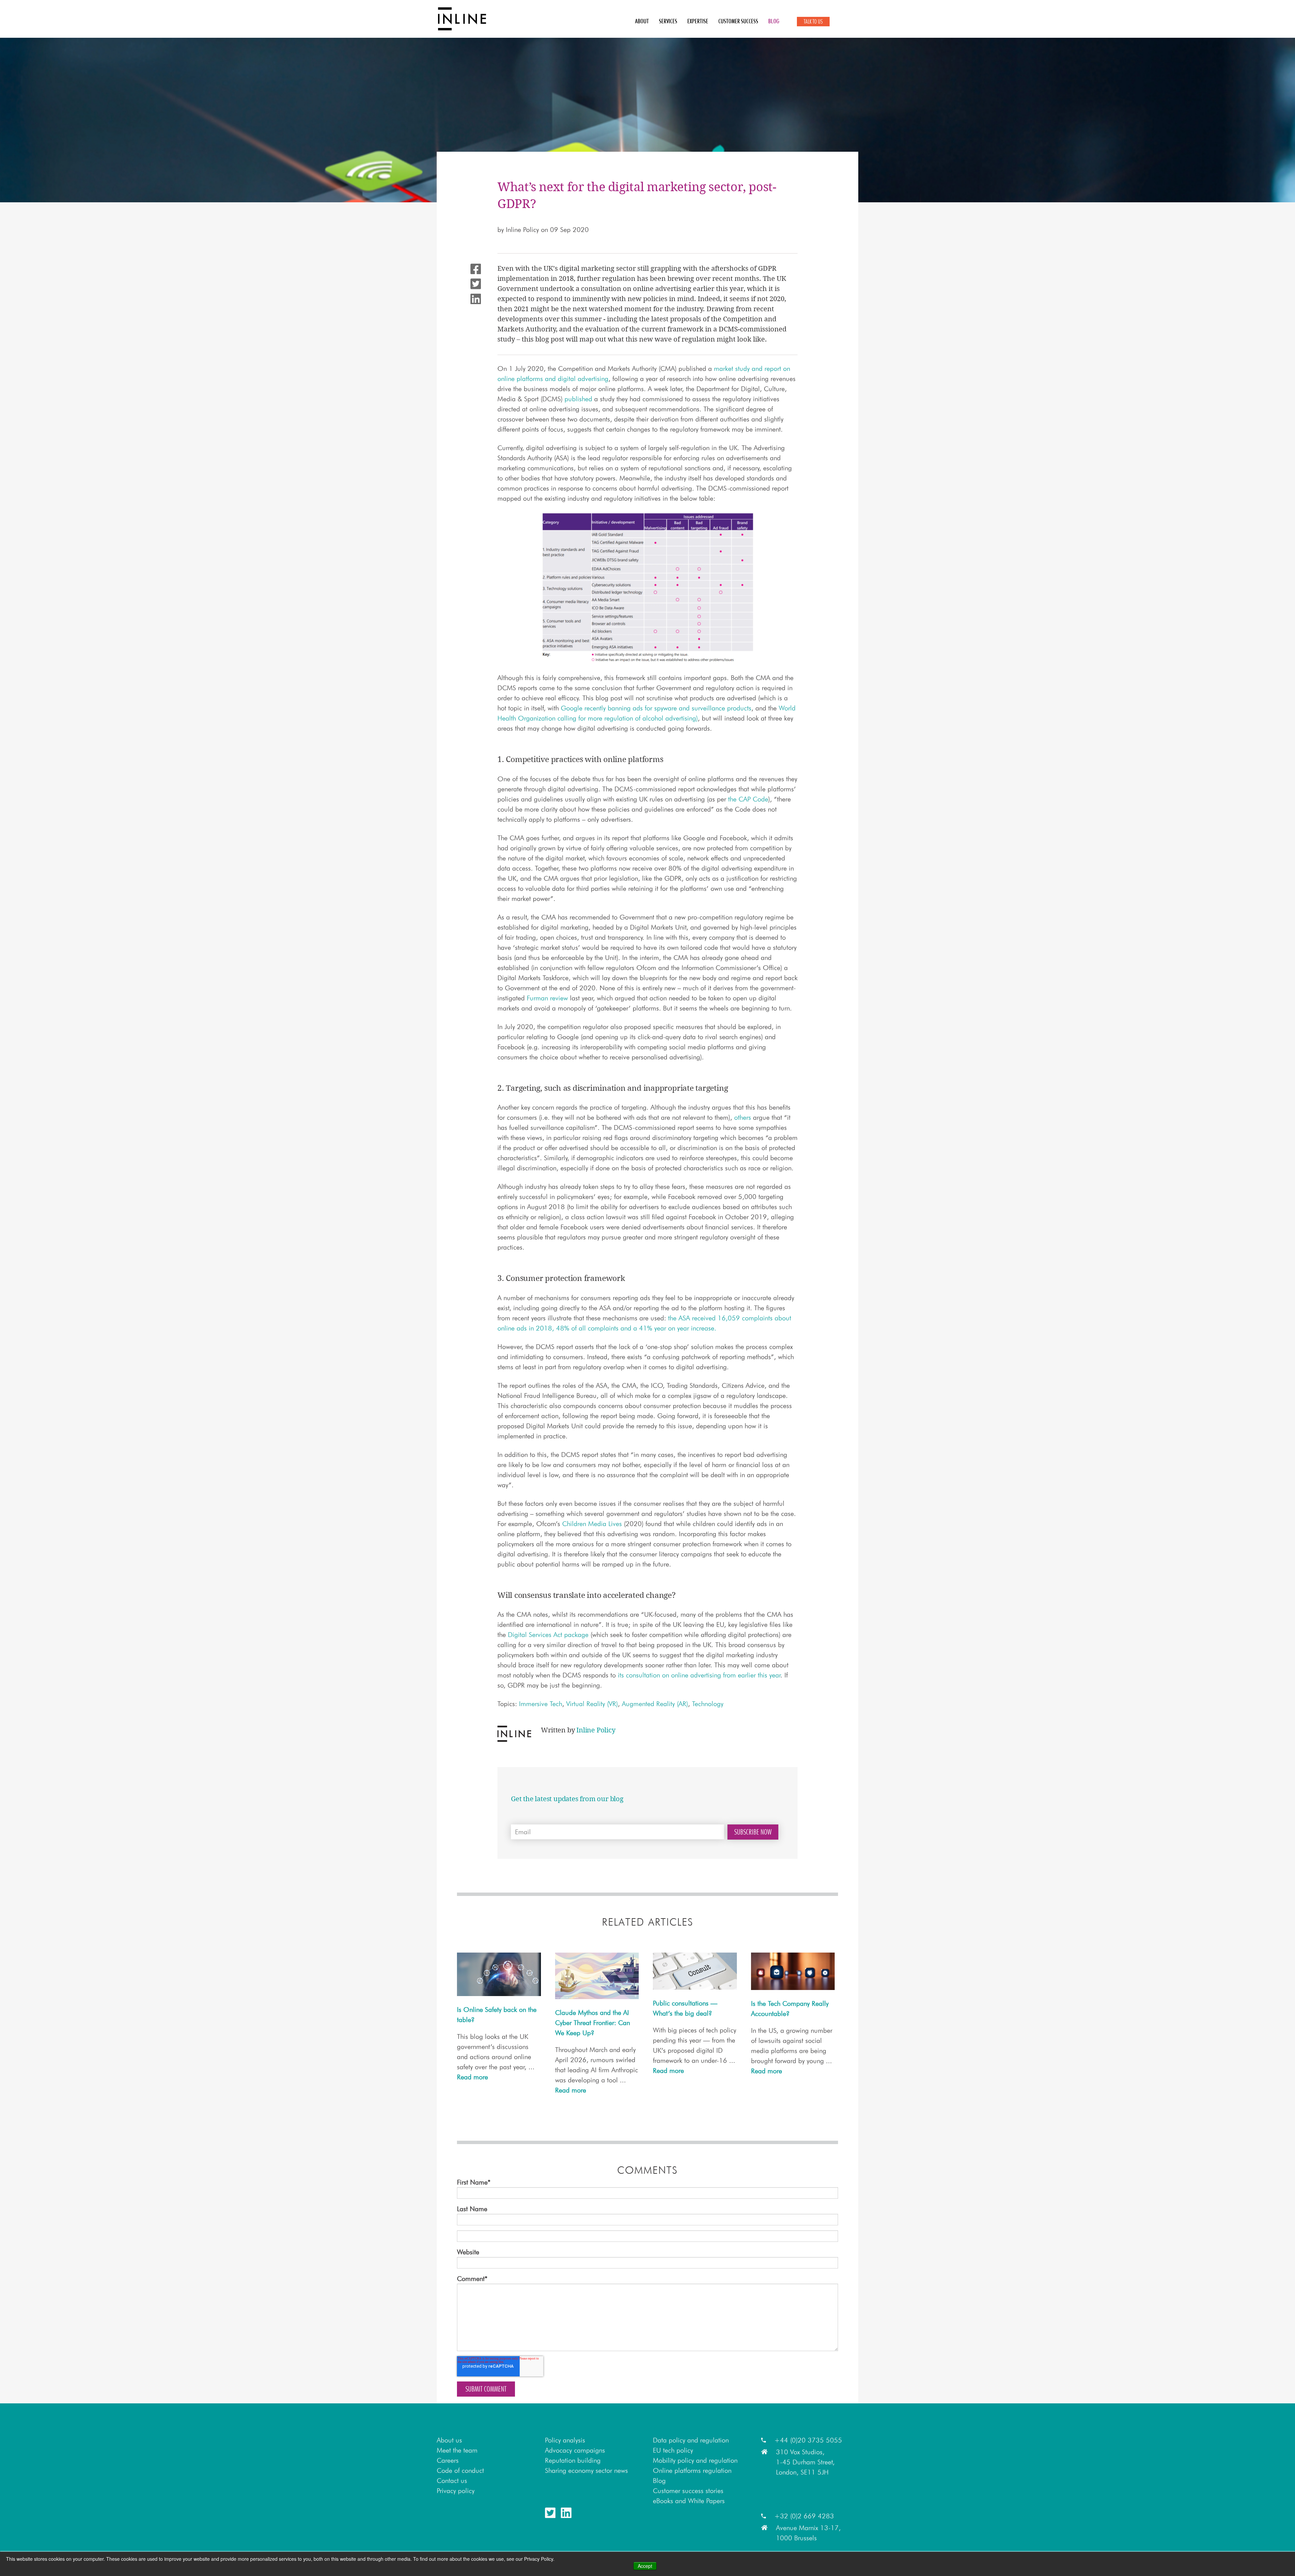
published (578, 399)
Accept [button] (645, 2566)
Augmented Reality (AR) (655, 1704)
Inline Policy (522, 230)
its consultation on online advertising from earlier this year (699, 1675)
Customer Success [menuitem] (738, 21)
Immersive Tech (541, 1704)
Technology (708, 1704)
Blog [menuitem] (774, 21)
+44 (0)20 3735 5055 (808, 2440)
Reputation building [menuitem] (573, 2460)
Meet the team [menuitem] (457, 2450)
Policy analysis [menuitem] (565, 2440)
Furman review (547, 998)
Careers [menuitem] (448, 2460)
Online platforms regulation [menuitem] (692, 2470)
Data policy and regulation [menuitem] (691, 2440)
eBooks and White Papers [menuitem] (689, 2501)
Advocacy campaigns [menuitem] (575, 2450)
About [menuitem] (642, 21)
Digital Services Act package (548, 1635)
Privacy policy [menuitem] (456, 2491)
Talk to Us (813, 22)
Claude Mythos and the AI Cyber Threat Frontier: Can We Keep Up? (593, 2023)
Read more (472, 2077)
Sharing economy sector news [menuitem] (586, 2470)
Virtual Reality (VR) (592, 1704)
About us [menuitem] (449, 2440)
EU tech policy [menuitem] (673, 2450)
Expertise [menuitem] (698, 21)
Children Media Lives (592, 1524)
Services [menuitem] (668, 21)
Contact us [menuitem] (452, 2481)
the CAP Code (748, 799)
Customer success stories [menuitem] (688, 2491)
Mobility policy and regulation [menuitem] (695, 2460)
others (743, 1117)
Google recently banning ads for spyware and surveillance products (656, 708)
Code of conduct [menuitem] (460, 2470)
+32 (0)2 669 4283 (804, 2516)
